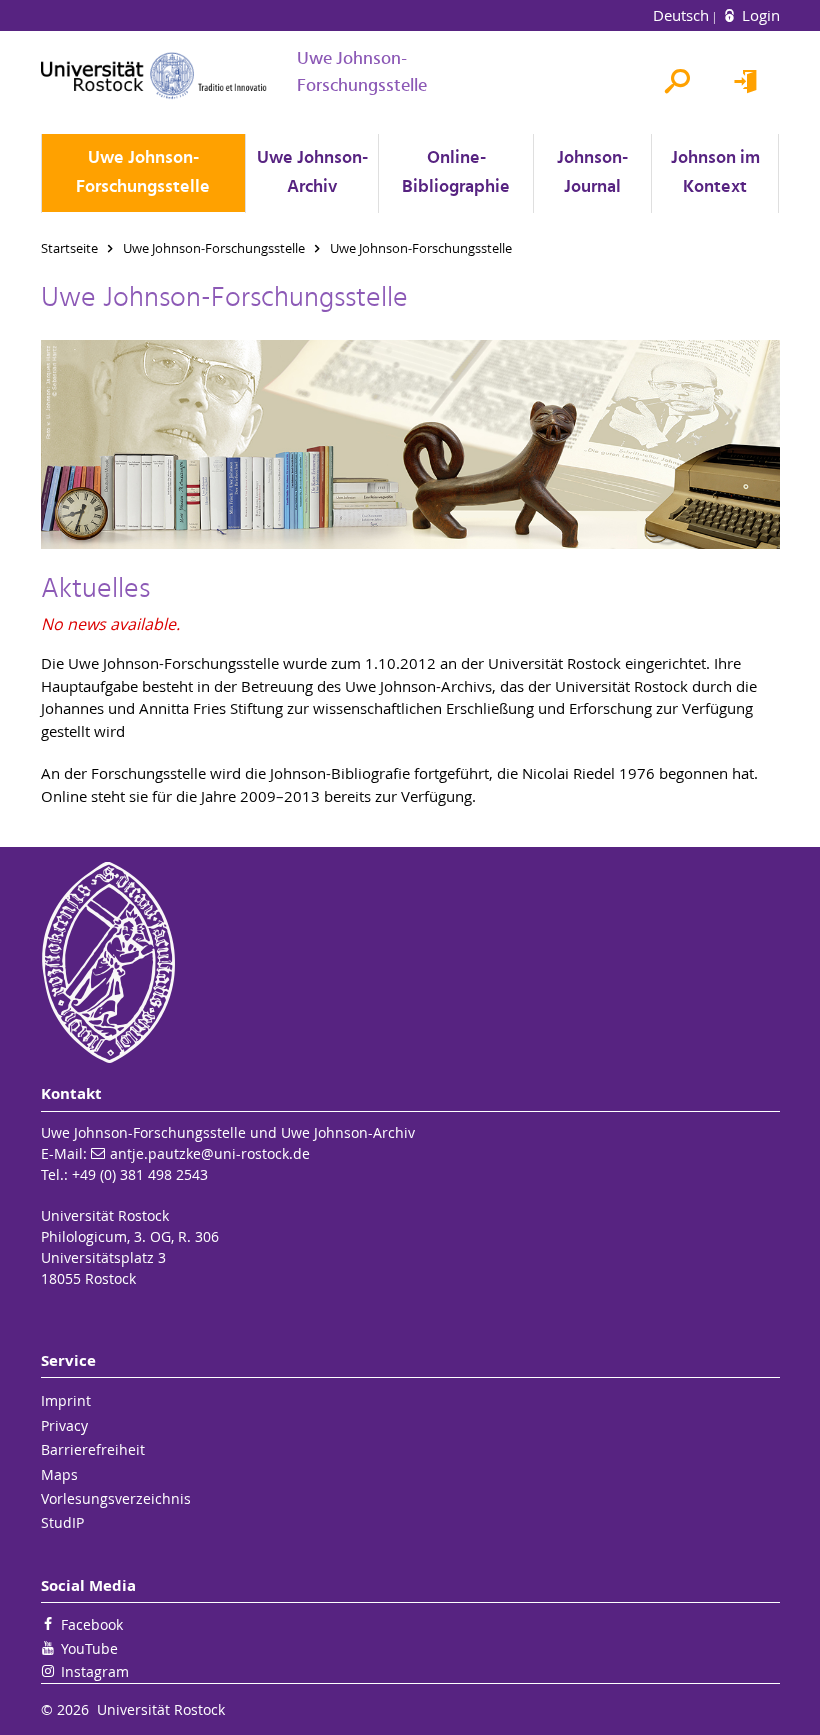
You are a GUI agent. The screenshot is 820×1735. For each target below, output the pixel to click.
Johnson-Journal (592, 173)
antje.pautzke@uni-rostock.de (210, 1153)
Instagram (95, 1671)
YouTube (89, 1648)
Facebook (92, 1624)
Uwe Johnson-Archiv (312, 173)
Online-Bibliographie (456, 173)
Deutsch (683, 15)
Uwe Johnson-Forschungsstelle (143, 173)
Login (759, 15)
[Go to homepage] (154, 75)
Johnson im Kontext (715, 173)
